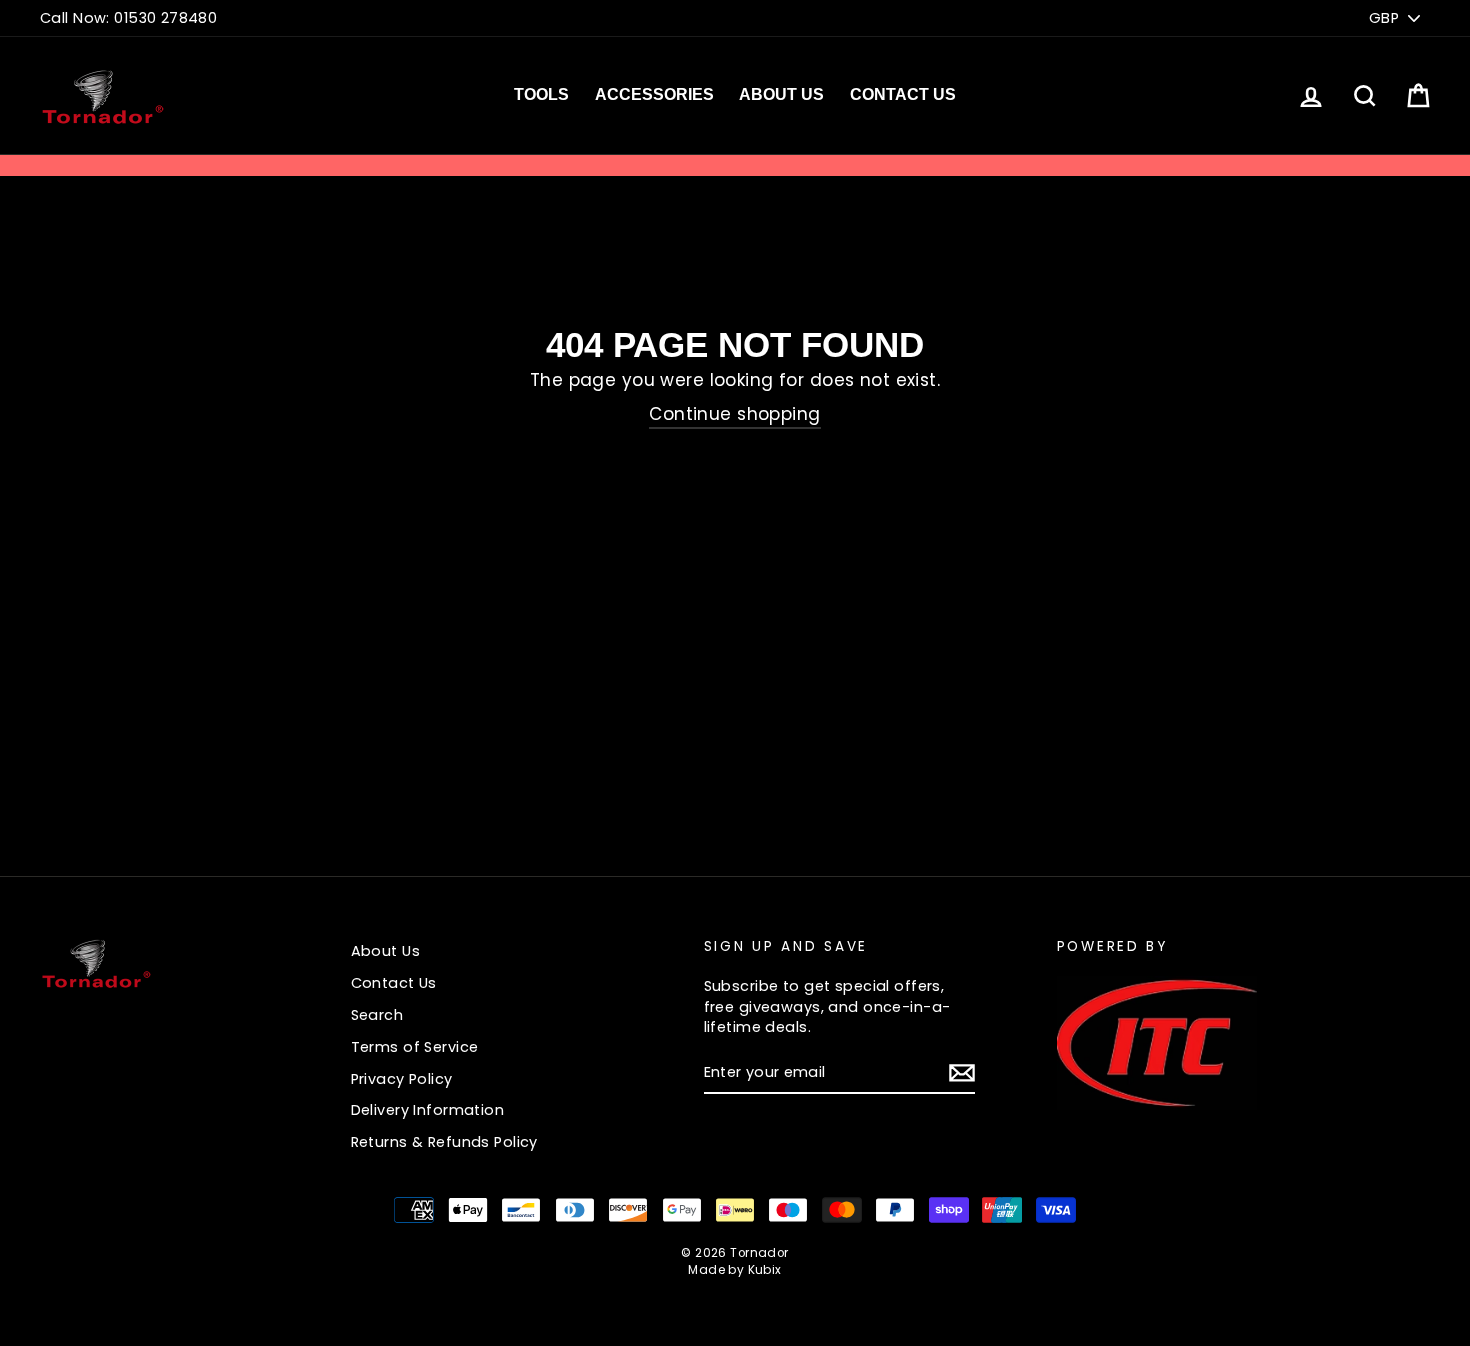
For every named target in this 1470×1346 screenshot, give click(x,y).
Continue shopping (734, 414)
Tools (541, 94)
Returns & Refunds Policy (444, 1142)
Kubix (765, 1270)
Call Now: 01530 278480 (128, 18)
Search (377, 1015)
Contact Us (903, 94)
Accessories (654, 94)
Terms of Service (415, 1047)
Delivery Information (428, 1110)
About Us (781, 94)
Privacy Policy (402, 1079)
